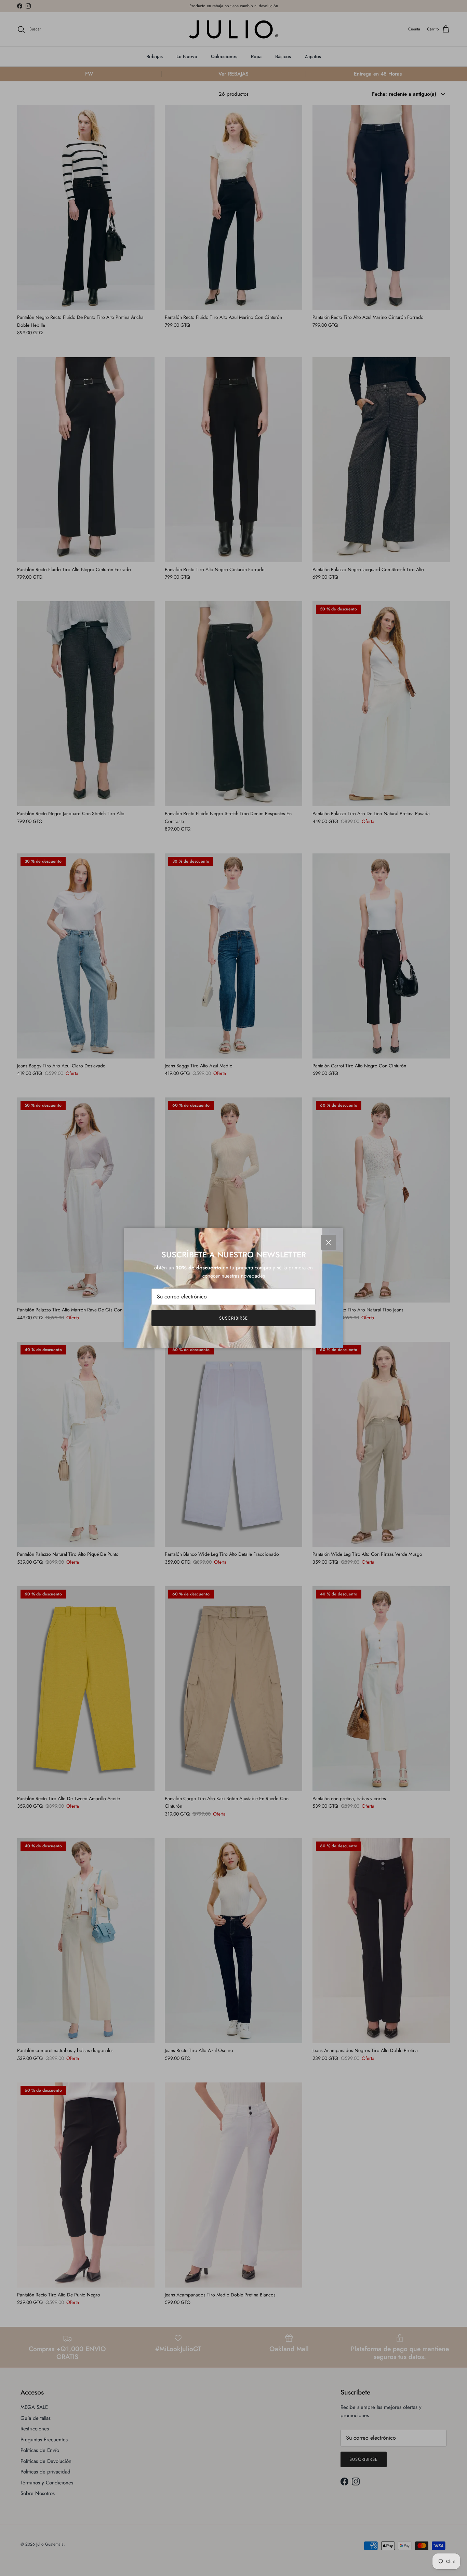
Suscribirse (233, 1318)
